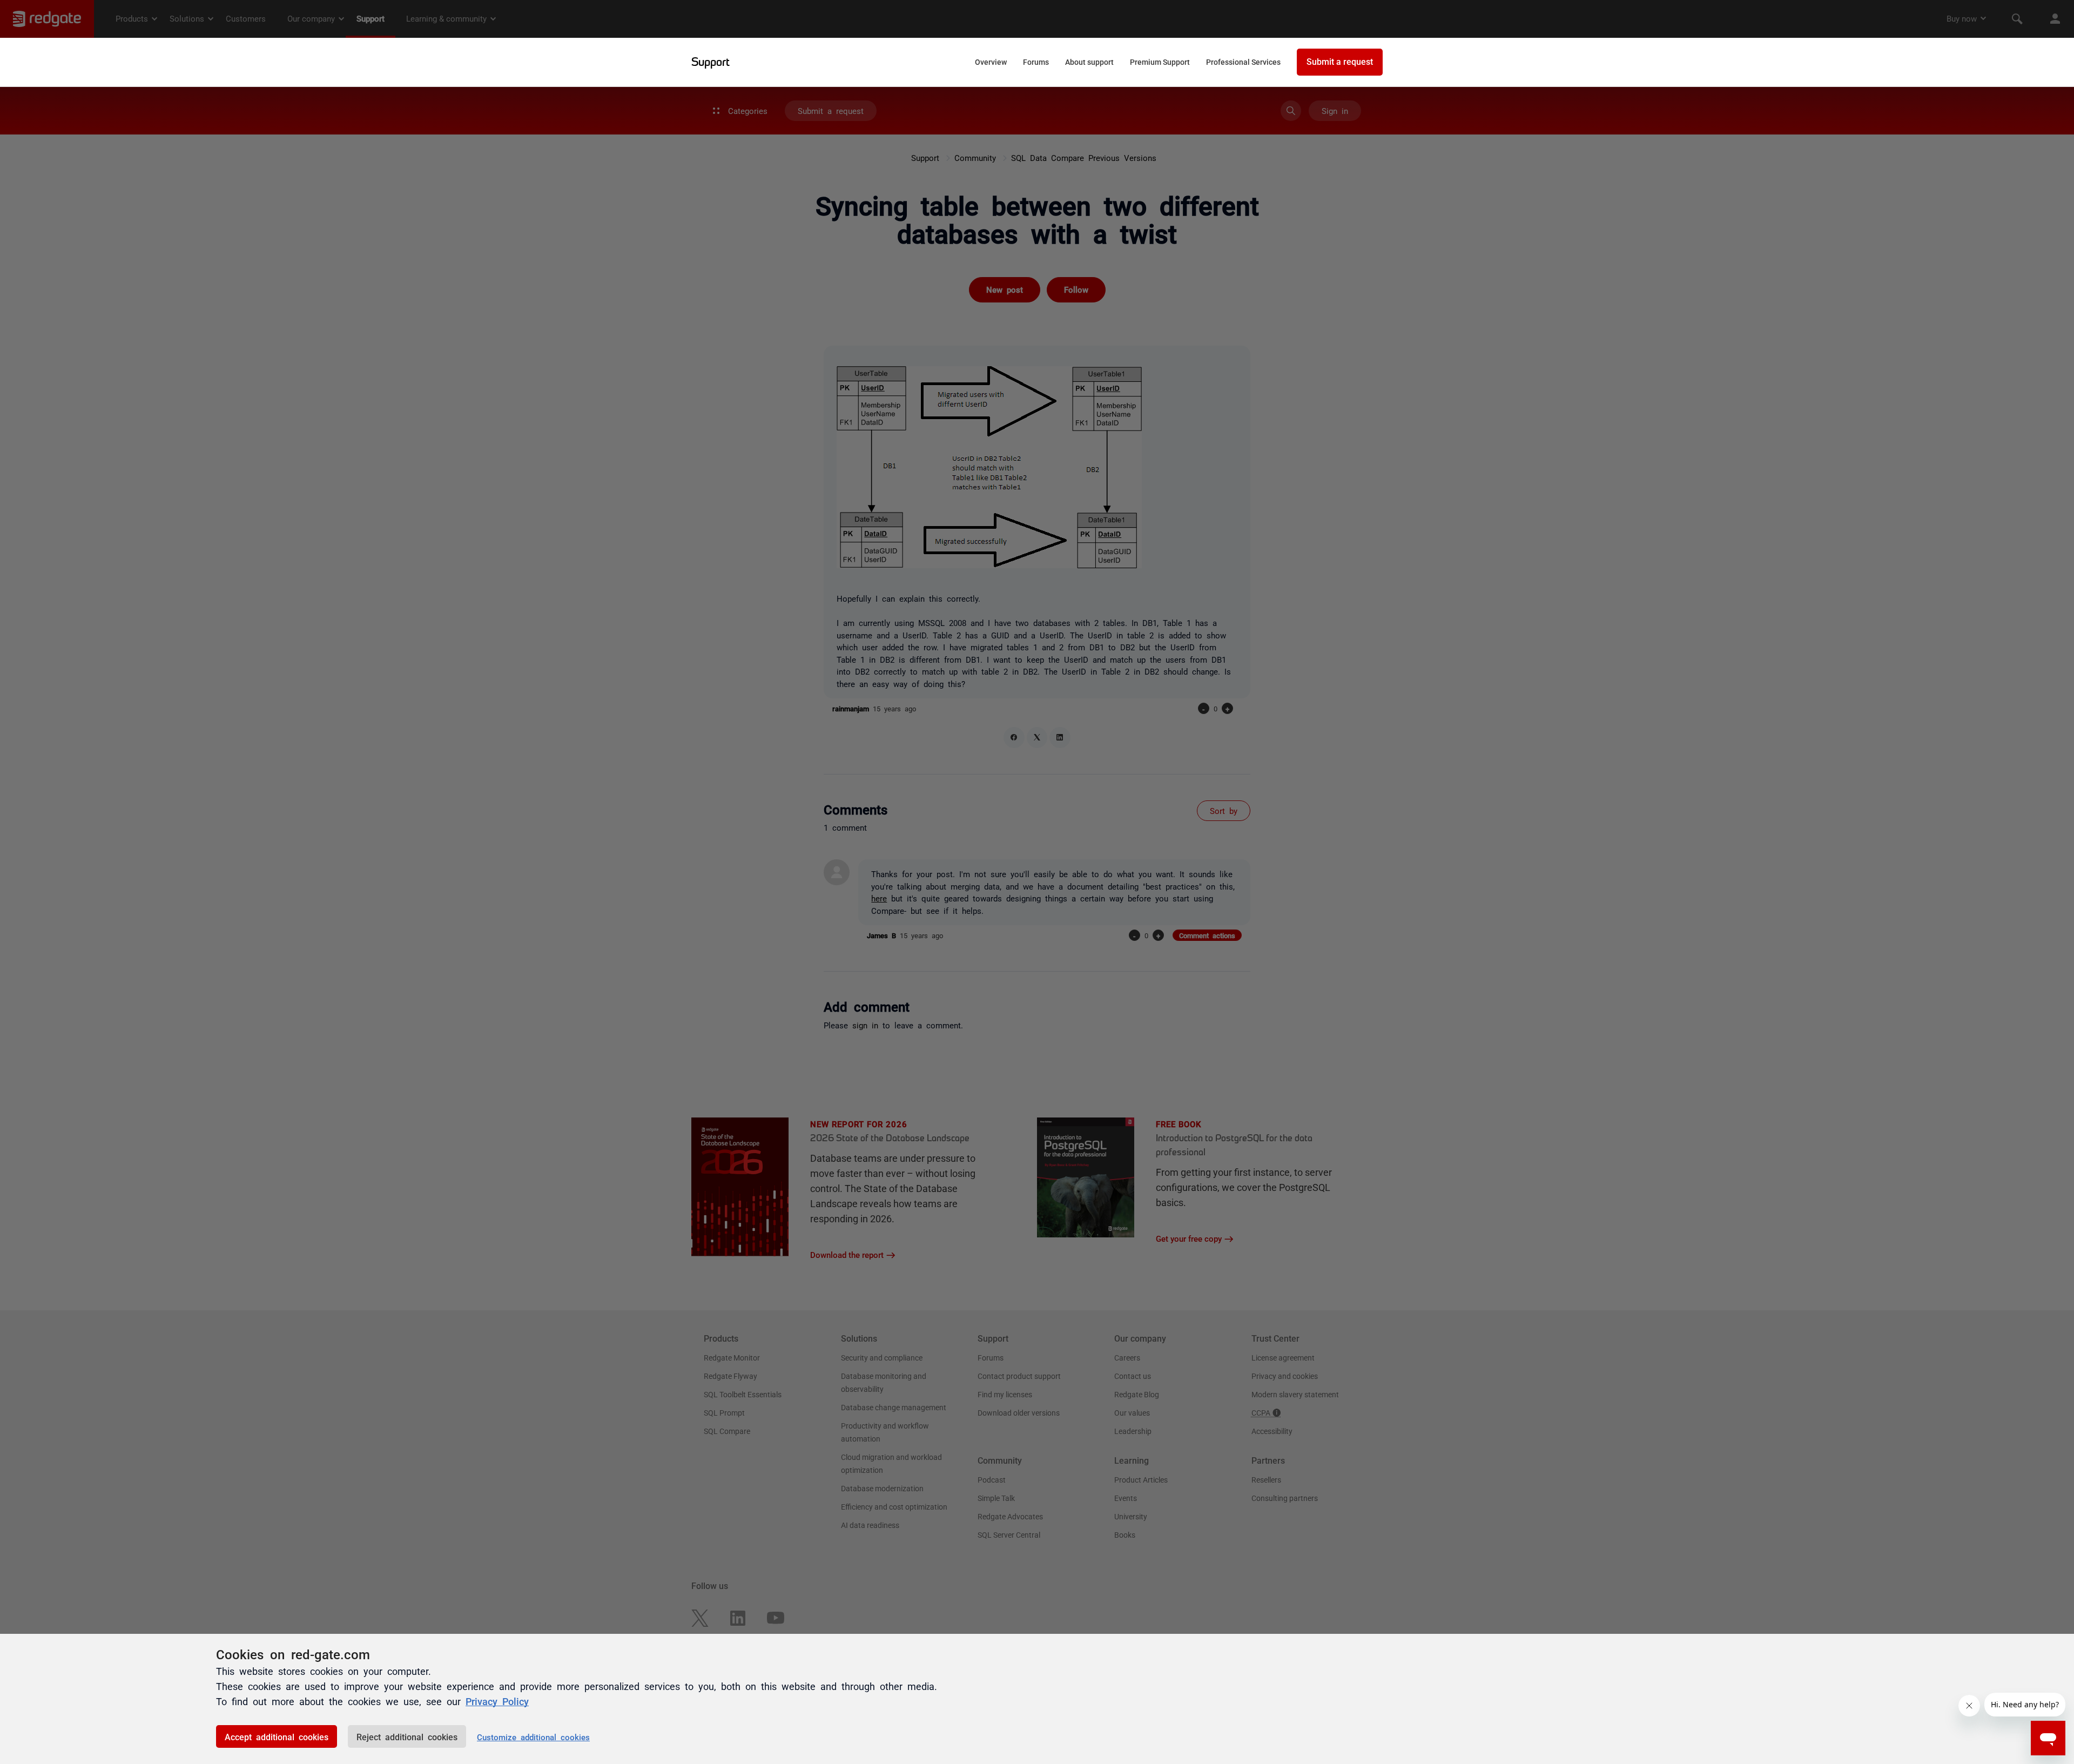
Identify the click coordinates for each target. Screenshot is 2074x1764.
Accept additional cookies (277, 1736)
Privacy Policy (497, 1701)
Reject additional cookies (407, 1736)
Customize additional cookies (533, 1737)
